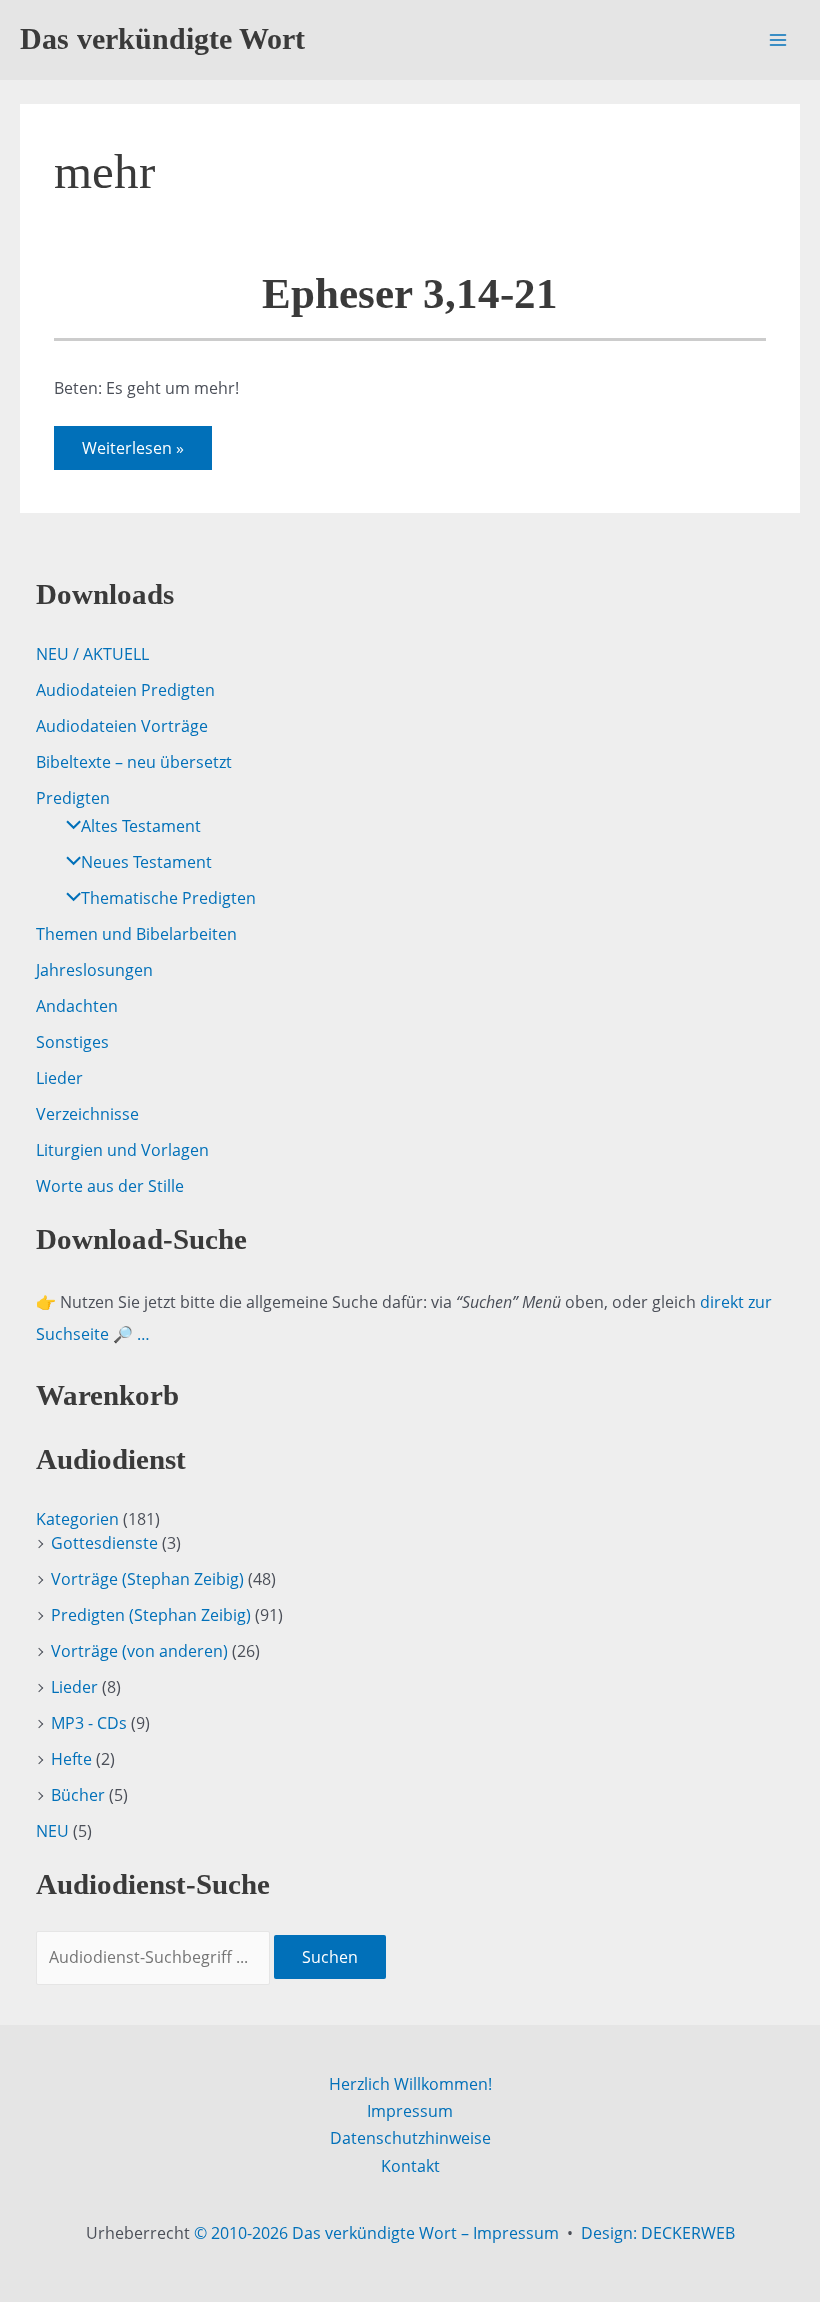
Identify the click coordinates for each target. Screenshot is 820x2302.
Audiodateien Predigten (125, 690)
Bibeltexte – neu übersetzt (134, 762)
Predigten (73, 798)
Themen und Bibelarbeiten (136, 934)
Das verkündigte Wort (162, 39)
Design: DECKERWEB (658, 2233)
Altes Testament (141, 826)
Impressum (410, 2111)
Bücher (78, 1795)
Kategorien (77, 1519)
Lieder (59, 1078)
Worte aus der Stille (110, 1186)
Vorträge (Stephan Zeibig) (147, 1579)
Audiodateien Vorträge (122, 726)
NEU (52, 1831)
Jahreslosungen (94, 970)
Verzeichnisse (87, 1114)
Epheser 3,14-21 (410, 293)
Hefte (71, 1759)
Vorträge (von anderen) (139, 1651)
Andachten (77, 1006)
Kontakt (410, 2166)
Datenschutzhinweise (410, 2138)
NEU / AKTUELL (92, 654)
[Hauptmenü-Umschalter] (778, 40)
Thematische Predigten (168, 898)
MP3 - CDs (89, 1723)
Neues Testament (146, 862)
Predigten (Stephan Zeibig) (151, 1615)
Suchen (330, 1957)
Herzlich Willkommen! (410, 2084)
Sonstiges (72, 1042)
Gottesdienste (104, 1543)
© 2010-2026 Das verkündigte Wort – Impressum (376, 2233)
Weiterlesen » (132, 453)
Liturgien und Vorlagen (122, 1150)
